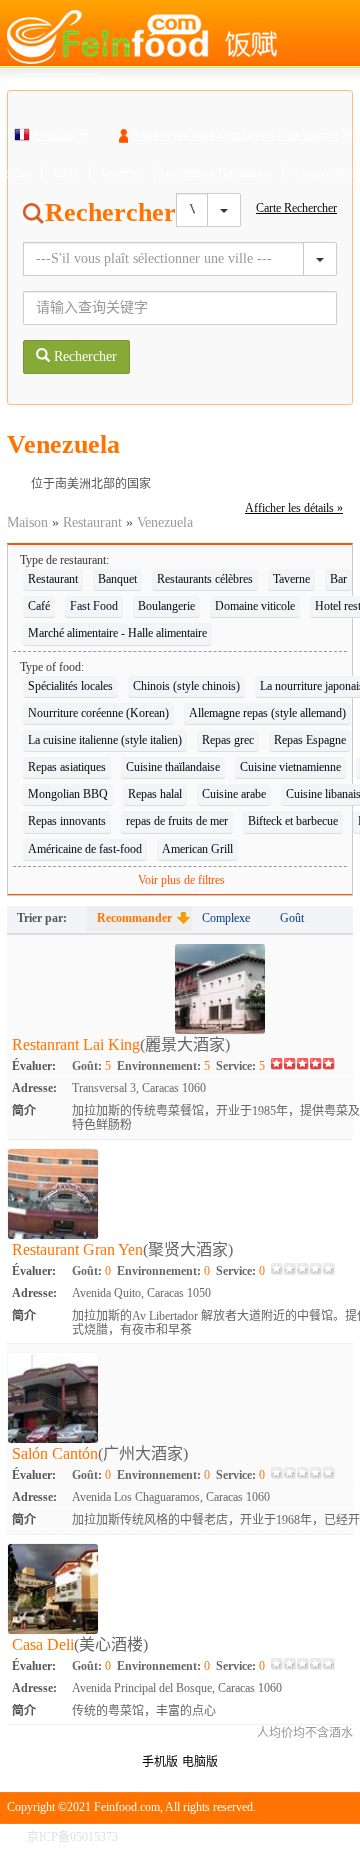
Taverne (291, 579)
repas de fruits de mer (177, 821)
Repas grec (228, 740)
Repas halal (155, 794)
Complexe (226, 918)
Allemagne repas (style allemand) (267, 713)
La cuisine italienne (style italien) (105, 740)
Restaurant (92, 522)
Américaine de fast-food (85, 849)
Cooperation (324, 173)
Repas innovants (67, 821)
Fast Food (94, 606)
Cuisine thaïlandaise (173, 767)
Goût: (91, 1066)
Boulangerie (166, 606)
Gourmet (122, 173)
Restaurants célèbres (205, 579)
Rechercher (83, 356)
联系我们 (329, 1837)
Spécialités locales (70, 686)
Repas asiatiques (67, 767)
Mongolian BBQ (68, 794)
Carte (65, 173)
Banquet (117, 579)
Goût (292, 918)
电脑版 (200, 1762)
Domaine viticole (255, 606)
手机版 (160, 1762)
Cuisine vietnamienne (290, 767)
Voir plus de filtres (181, 880)
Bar (338, 579)
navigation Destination (219, 173)
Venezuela (165, 522)
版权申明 (267, 1837)
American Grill (197, 849)
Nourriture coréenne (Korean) (98, 713)
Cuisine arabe (234, 794)
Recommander (134, 918)
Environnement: (163, 1066)
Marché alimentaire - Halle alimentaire (117, 633)
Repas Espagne (310, 740)
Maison (27, 522)
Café (39, 606)
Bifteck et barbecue (293, 821)
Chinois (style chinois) (186, 686)
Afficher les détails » (294, 508)
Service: (240, 1066)
